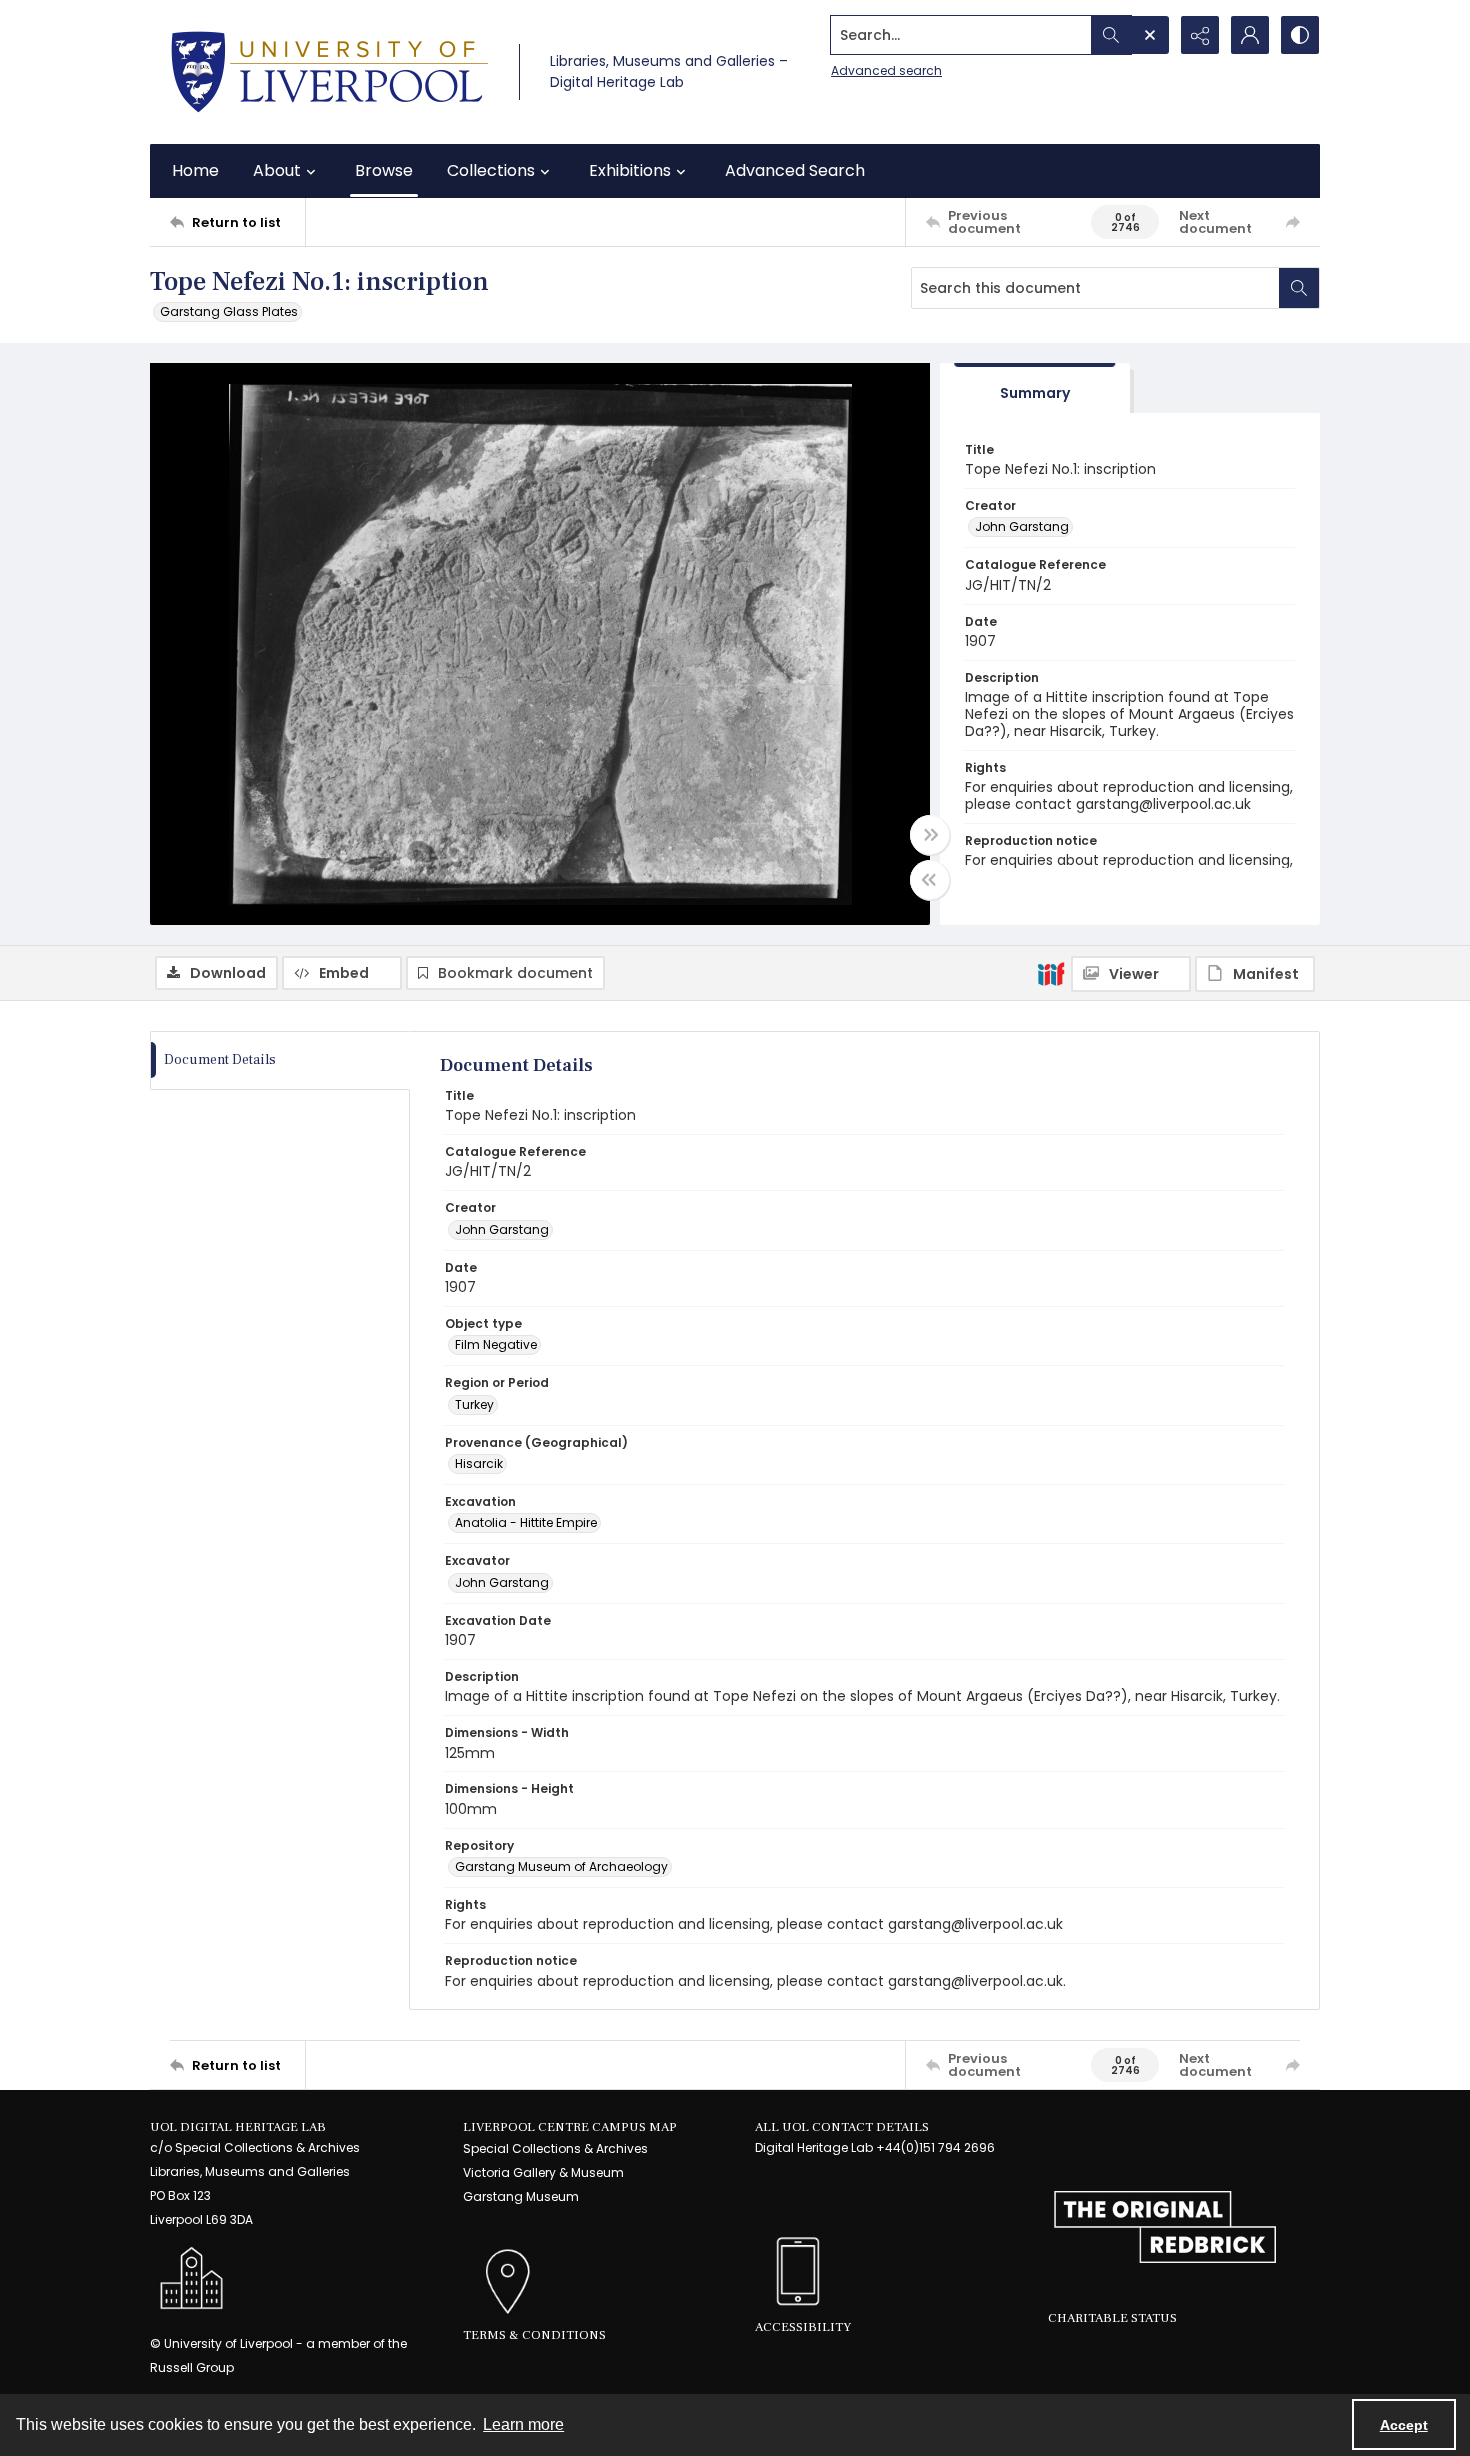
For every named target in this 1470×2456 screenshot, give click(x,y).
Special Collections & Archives (555, 2148)
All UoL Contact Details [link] (842, 2127)
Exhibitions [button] (630, 170)
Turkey (474, 1404)
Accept (1404, 2425)
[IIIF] (1051, 973)
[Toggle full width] (930, 835)
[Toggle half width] (930, 880)
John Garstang (1022, 526)
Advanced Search (795, 170)
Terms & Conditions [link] (534, 2335)
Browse (384, 170)
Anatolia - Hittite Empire (526, 1522)
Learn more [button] (523, 2424)
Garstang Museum (521, 2196)
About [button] (277, 170)
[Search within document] (1299, 288)
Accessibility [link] (803, 2327)
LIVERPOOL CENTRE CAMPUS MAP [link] (570, 2127)
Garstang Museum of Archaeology (561, 1866)
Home (195, 170)
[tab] (1035, 388)
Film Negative (496, 1344)
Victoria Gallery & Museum (543, 2172)
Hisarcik (479, 1463)
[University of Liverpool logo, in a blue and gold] (329, 72)
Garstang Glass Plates (229, 311)
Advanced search (886, 70)
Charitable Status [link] (1112, 2318)
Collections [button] (491, 170)
